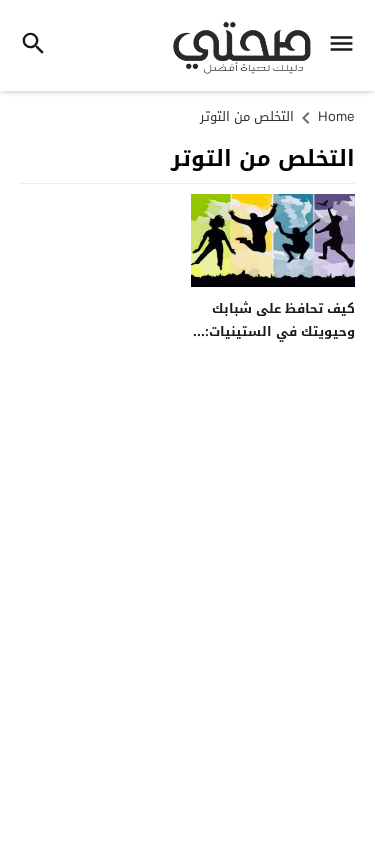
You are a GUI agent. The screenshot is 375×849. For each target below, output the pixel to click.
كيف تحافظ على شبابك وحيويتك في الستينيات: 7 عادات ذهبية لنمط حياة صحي (274, 343)
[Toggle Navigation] (346, 45)
